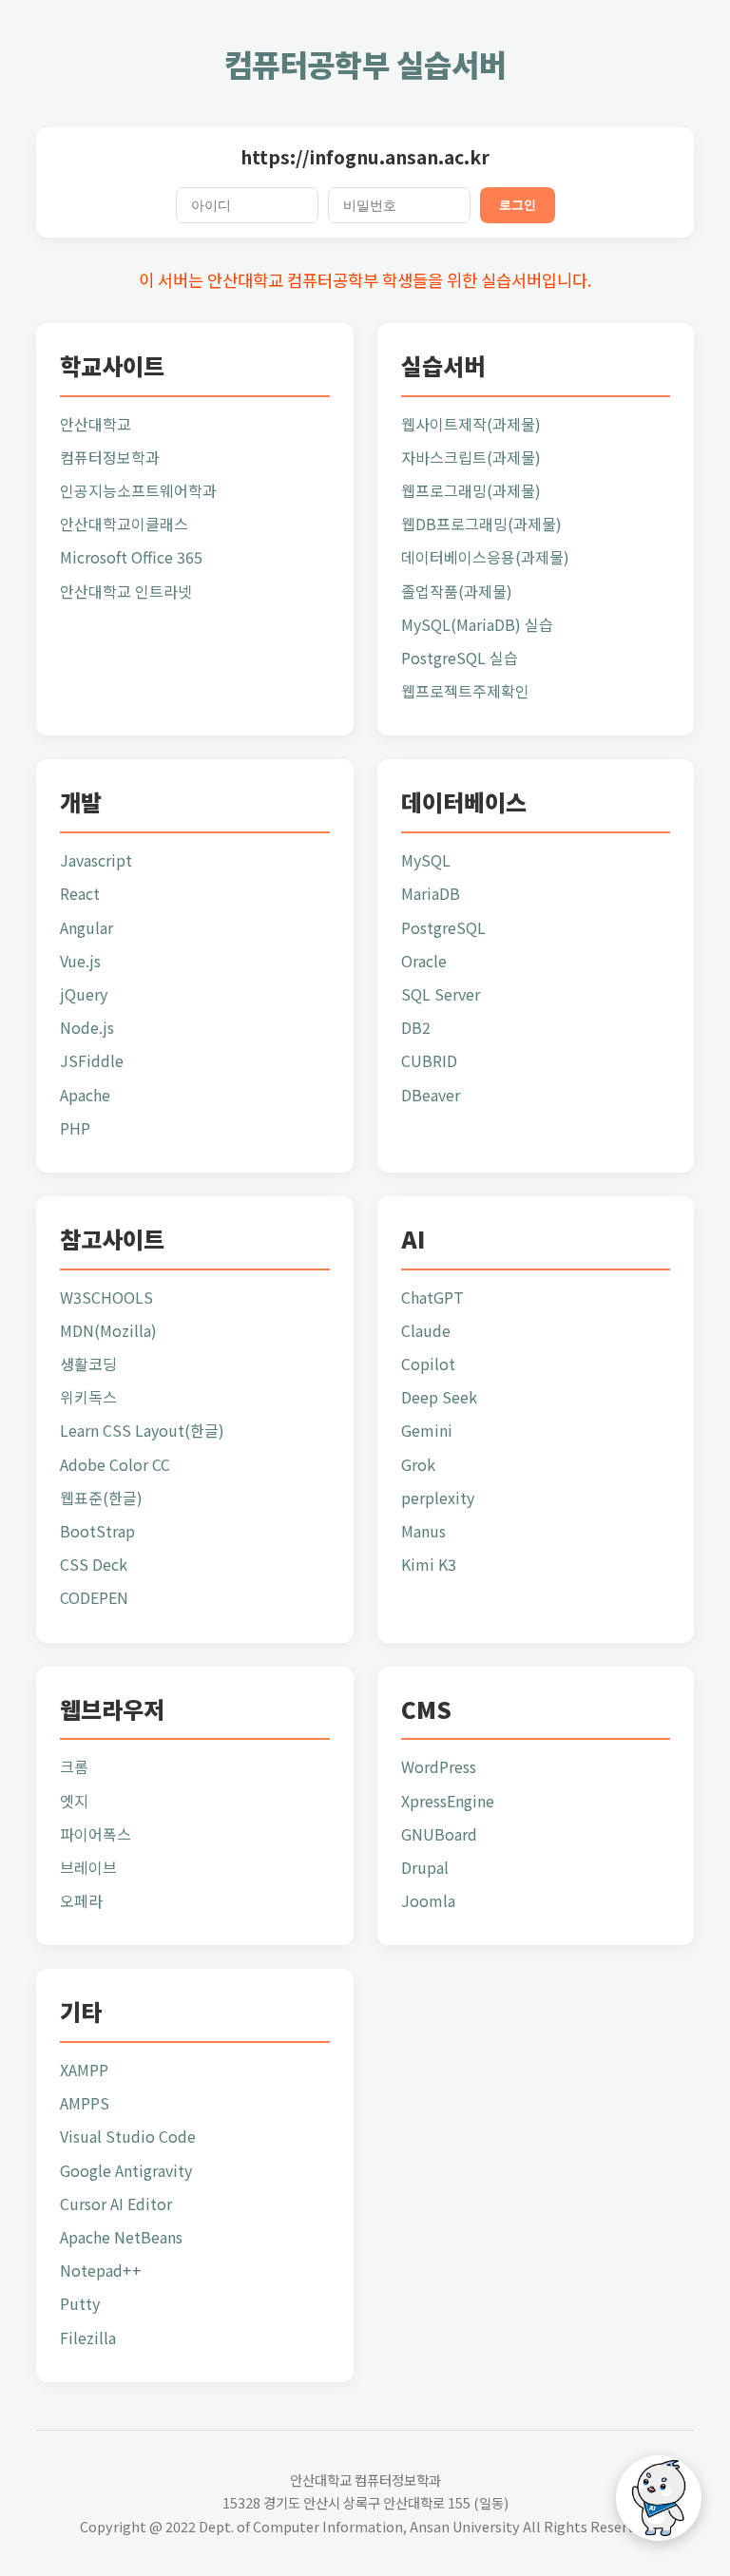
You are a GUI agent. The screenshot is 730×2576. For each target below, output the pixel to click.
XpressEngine (448, 1801)
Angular (86, 927)
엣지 (74, 1801)
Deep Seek (439, 1397)
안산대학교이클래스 (124, 524)
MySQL (426, 860)
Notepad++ (101, 2270)
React (80, 893)
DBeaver (431, 1095)
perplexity (438, 1498)
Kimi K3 (429, 1564)
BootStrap (97, 1531)
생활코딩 (88, 1364)
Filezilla (88, 2337)
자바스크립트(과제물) (471, 457)
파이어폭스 (96, 1834)
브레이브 (88, 1867)
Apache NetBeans (121, 2237)
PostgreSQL (443, 927)
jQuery (84, 994)
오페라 (81, 1900)
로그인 (518, 205)
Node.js (87, 1027)
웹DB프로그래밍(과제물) (481, 524)
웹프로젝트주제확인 (465, 691)
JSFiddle (92, 1060)
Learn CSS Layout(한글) (142, 1430)
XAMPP (84, 2070)
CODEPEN (94, 1597)
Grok (418, 1464)
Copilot (428, 1364)
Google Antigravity (126, 2170)
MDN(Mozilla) (108, 1330)
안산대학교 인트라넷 (126, 591)
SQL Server (441, 994)
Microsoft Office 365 (131, 557)
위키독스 (88, 1397)
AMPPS (85, 2103)
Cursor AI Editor (116, 2204)
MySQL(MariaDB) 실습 (477, 624)
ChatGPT (432, 1297)
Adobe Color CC (115, 1464)
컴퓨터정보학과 (110, 457)
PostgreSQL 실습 (460, 658)
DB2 (416, 1027)
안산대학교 (96, 424)
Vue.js (80, 961)
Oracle (424, 961)
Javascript (96, 860)
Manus (423, 1531)
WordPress (439, 1766)
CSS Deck (94, 1564)
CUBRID (429, 1060)
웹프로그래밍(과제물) (471, 490)
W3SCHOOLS (106, 1297)
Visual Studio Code (128, 2136)
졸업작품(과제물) (457, 591)
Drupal (425, 1867)
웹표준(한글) (101, 1498)
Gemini (427, 1430)
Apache (85, 1095)
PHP (75, 1128)
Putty (80, 2303)
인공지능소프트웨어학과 (138, 490)
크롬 (74, 1766)
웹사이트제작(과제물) (471, 424)
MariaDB (431, 893)
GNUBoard (439, 1834)
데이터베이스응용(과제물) (485, 557)
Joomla (428, 1900)
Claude (426, 1330)
